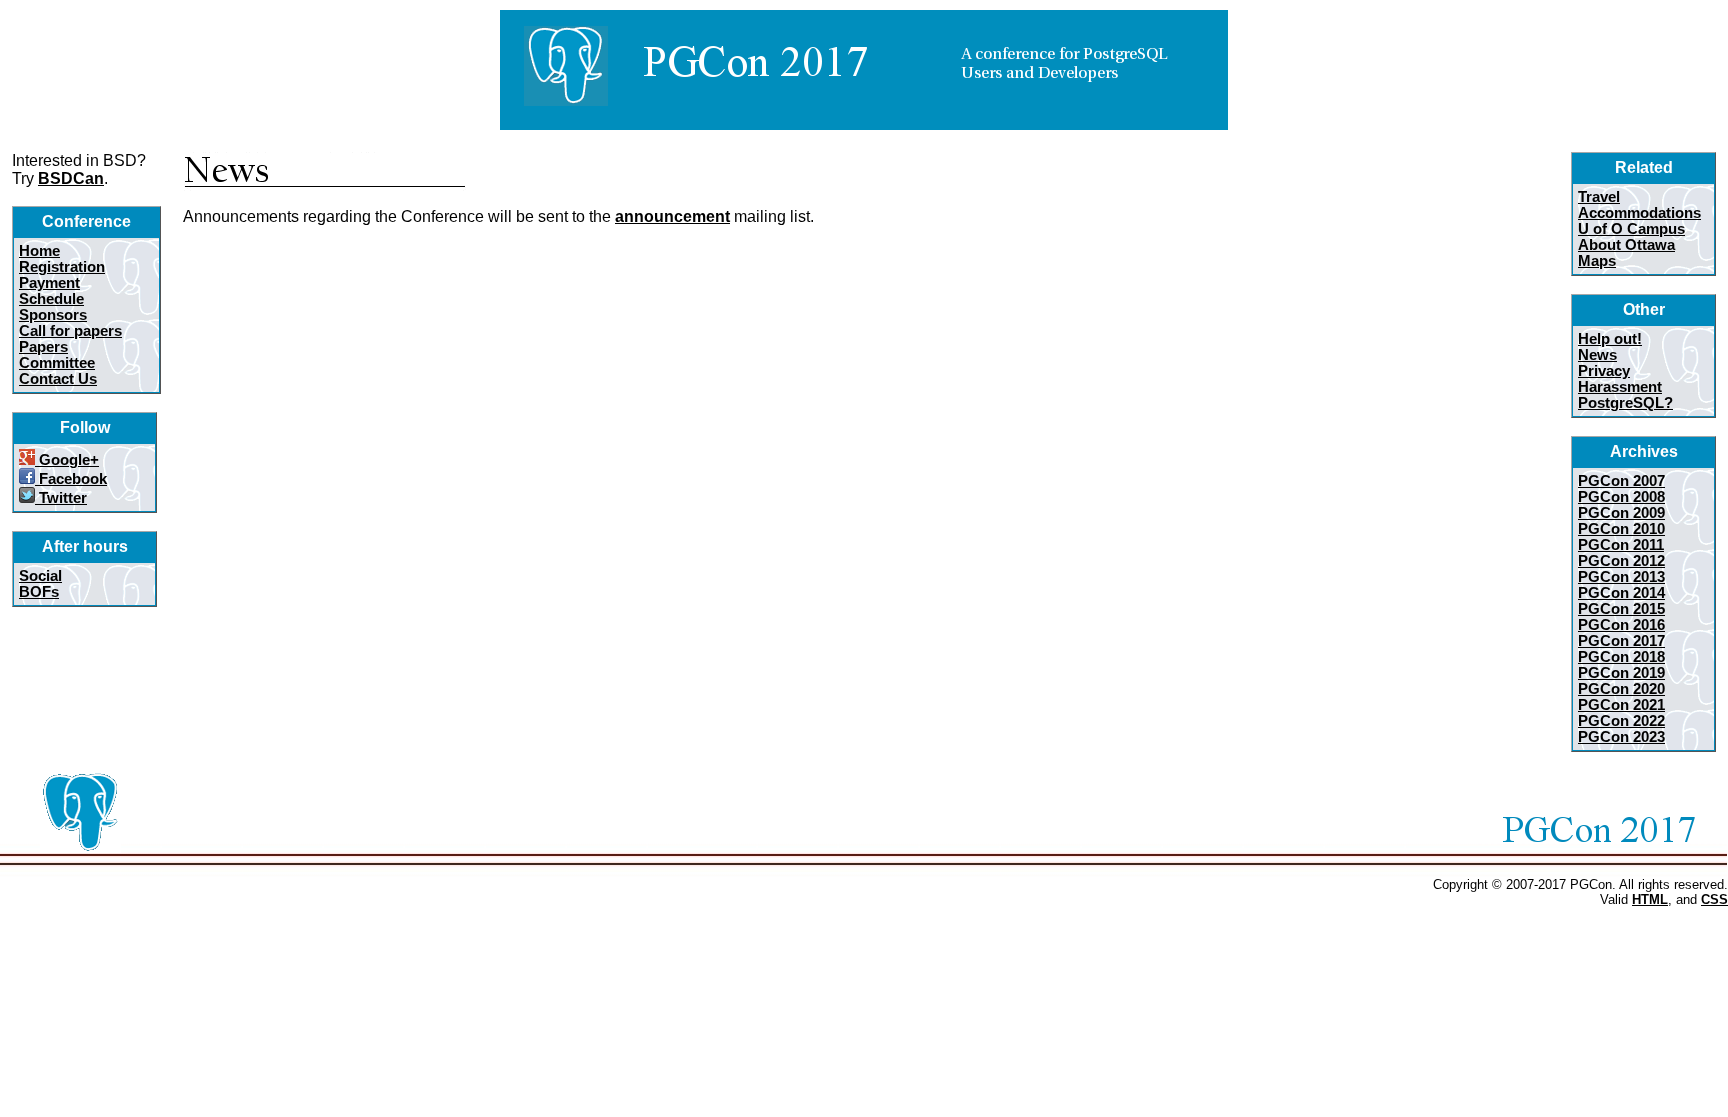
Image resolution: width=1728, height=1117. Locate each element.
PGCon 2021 (1621, 705)
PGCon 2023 (1621, 737)
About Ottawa (1626, 245)
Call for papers (70, 331)
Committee (57, 363)
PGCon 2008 (1621, 497)
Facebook (71, 479)
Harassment (1620, 387)
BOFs (39, 592)
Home (39, 251)
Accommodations (1639, 213)
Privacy (1604, 371)
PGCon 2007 (1621, 481)
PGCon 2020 (1621, 689)
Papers (43, 347)
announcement (672, 216)
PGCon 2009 (1621, 513)
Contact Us (58, 379)
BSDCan (71, 178)
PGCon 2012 (1621, 561)
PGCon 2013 (1621, 577)
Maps (1597, 261)
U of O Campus (1631, 229)
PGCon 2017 (1621, 641)
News (1597, 355)
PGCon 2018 (1621, 657)
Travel (1599, 197)
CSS (1714, 899)
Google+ (67, 460)
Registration (62, 267)
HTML (1650, 899)
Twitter (61, 498)
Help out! (1610, 339)
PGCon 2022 (1621, 721)
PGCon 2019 (1621, 673)
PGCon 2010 (1621, 529)
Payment (49, 283)
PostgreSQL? (1625, 403)
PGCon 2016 (1621, 625)
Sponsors (53, 315)
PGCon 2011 (1621, 545)
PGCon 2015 (1621, 609)
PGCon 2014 (1621, 593)
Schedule (51, 299)
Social (40, 576)
